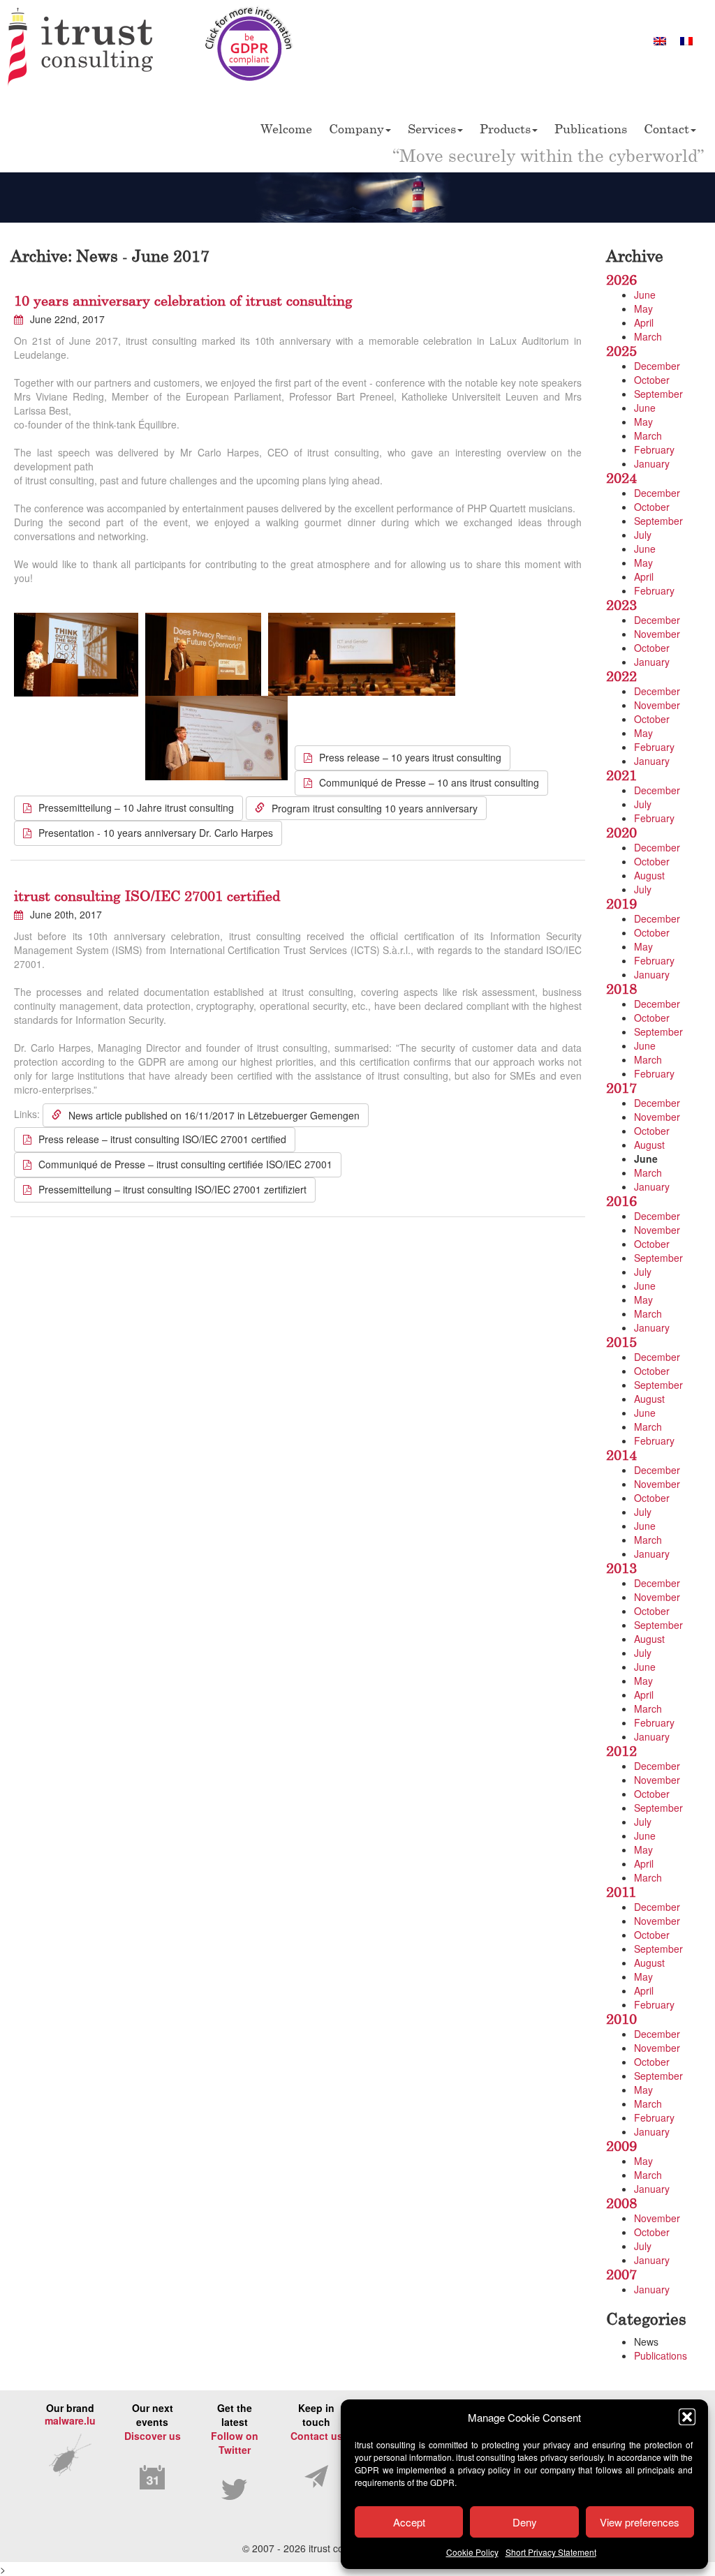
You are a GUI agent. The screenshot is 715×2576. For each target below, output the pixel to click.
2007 (621, 2274)
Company (356, 128)
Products (505, 128)
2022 (621, 676)
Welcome (286, 128)
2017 (621, 1088)
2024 (621, 478)
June (645, 295)
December (657, 366)
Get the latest (235, 2429)
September (658, 394)
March (648, 336)
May (643, 308)
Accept (409, 2522)
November (657, 634)
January (652, 463)
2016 (621, 1201)
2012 (621, 1751)
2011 (621, 1892)
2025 (621, 351)
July (643, 535)
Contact (666, 128)
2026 (621, 280)
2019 (621, 903)
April (644, 322)
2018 (621, 989)
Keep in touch (317, 2422)
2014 (621, 1455)
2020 (621, 832)
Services (432, 128)
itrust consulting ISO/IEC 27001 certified (147, 896)
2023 (621, 605)
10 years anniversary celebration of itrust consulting (183, 300)
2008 (621, 2203)
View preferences (640, 2522)
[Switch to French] (686, 40)
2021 (621, 775)
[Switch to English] (660, 40)
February (654, 449)
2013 (621, 1568)
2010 (621, 2019)
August (649, 875)
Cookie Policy (472, 2552)
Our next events (153, 2422)
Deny (525, 2522)
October (652, 380)
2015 (621, 1342)
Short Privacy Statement (551, 2552)
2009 (621, 2146)
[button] (687, 2417)
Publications (591, 128)
